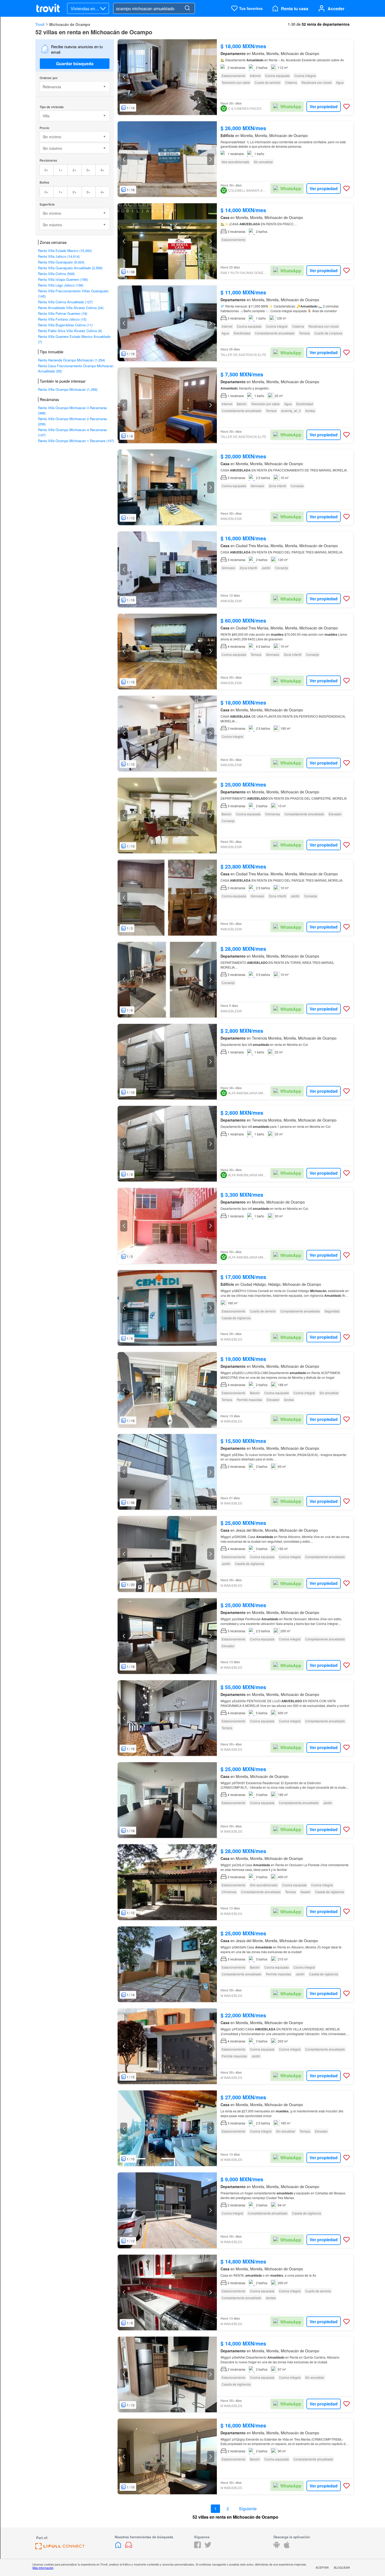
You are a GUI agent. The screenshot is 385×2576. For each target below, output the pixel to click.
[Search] (187, 8)
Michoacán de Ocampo (70, 24)
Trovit (40, 24)
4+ (103, 170)
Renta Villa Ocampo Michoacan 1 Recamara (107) (76, 441)
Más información (43, 2568)
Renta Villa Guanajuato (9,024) (61, 262)
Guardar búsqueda (75, 64)
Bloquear (342, 2567)
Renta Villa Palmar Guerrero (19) (63, 313)
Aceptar (322, 2567)
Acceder (336, 9)
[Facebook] (197, 2547)
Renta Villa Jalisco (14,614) (59, 256)
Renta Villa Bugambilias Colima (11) (65, 325)
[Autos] (129, 2547)
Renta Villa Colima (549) (56, 274)
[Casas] (119, 2547)
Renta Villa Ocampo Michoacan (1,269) (68, 389)
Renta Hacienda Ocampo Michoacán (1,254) (71, 360)
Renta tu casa (295, 9)
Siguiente (248, 2509)
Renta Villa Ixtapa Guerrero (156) (63, 279)
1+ (61, 170)
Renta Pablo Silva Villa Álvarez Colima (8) (70, 331)
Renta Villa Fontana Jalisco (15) (62, 319)
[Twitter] (208, 2547)
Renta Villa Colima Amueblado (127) (65, 302)
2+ (75, 170)
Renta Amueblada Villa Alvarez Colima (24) (71, 308)
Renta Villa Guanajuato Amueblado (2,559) (70, 268)
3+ (88, 170)
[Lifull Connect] (60, 2548)
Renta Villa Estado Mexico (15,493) (65, 251)
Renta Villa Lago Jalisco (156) (61, 285)
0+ (46, 170)
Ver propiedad (324, 106)
